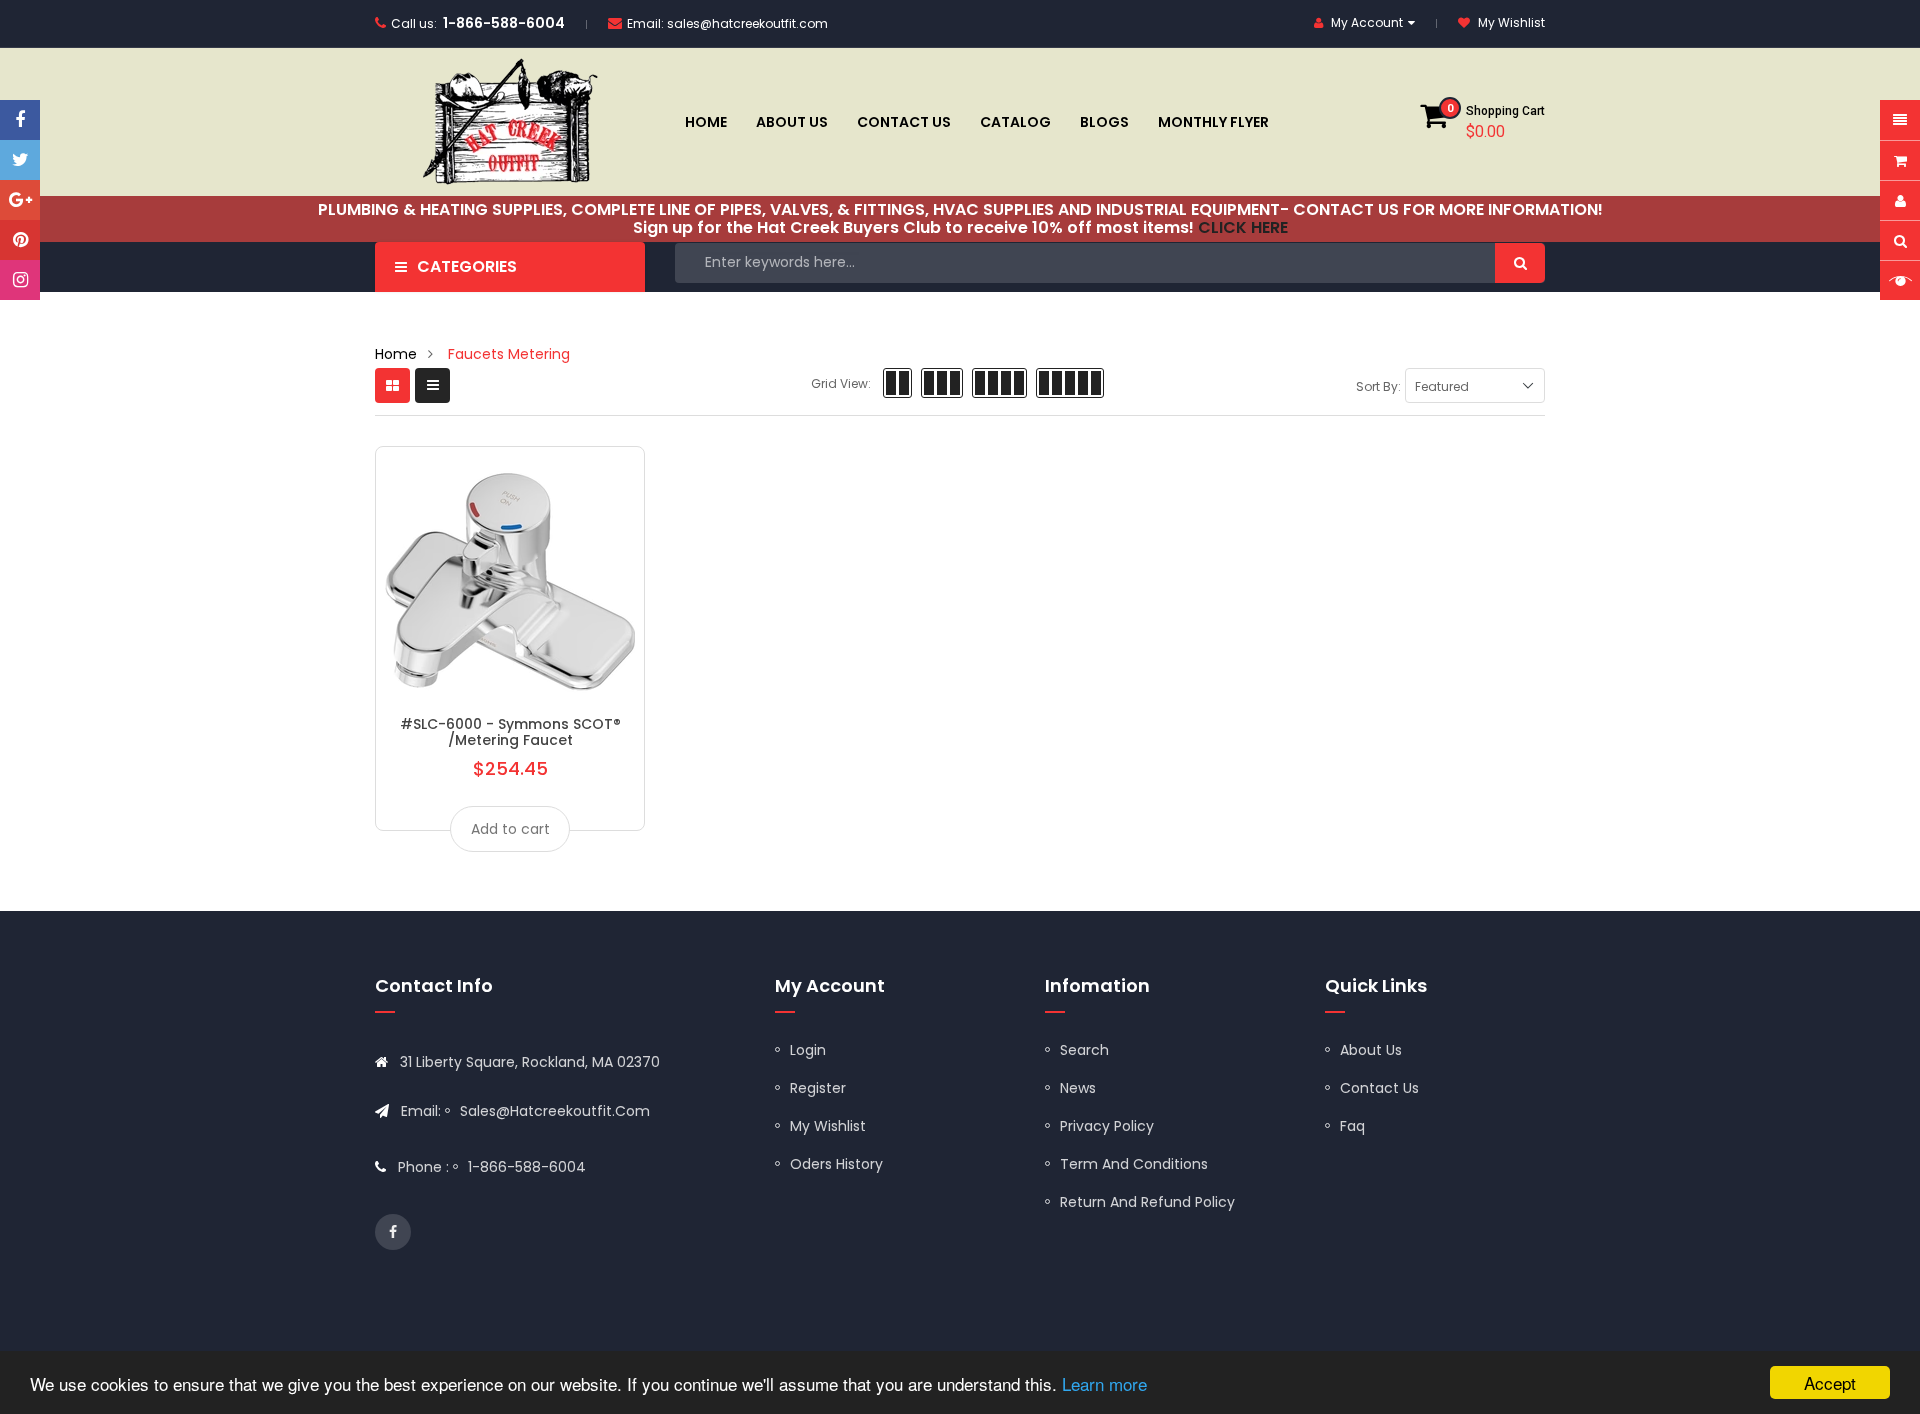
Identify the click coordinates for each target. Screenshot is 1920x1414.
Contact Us (1379, 1088)
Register (818, 1088)
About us (1371, 1050)
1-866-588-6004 (504, 23)
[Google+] (20, 200)
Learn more (1104, 1383)
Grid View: (841, 383)
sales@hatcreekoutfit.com (747, 23)
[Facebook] (20, 120)
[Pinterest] (20, 240)
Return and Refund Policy (1147, 1202)
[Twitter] (20, 160)
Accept (1830, 1382)
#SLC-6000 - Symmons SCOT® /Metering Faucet (510, 732)
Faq (1352, 1126)
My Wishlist (828, 1126)
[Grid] (392, 385)
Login (808, 1050)
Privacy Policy (1107, 1126)
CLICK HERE (1243, 227)
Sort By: (1378, 386)
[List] (432, 385)
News (1078, 1088)
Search (1084, 1050)
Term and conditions (1134, 1164)
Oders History (836, 1164)
